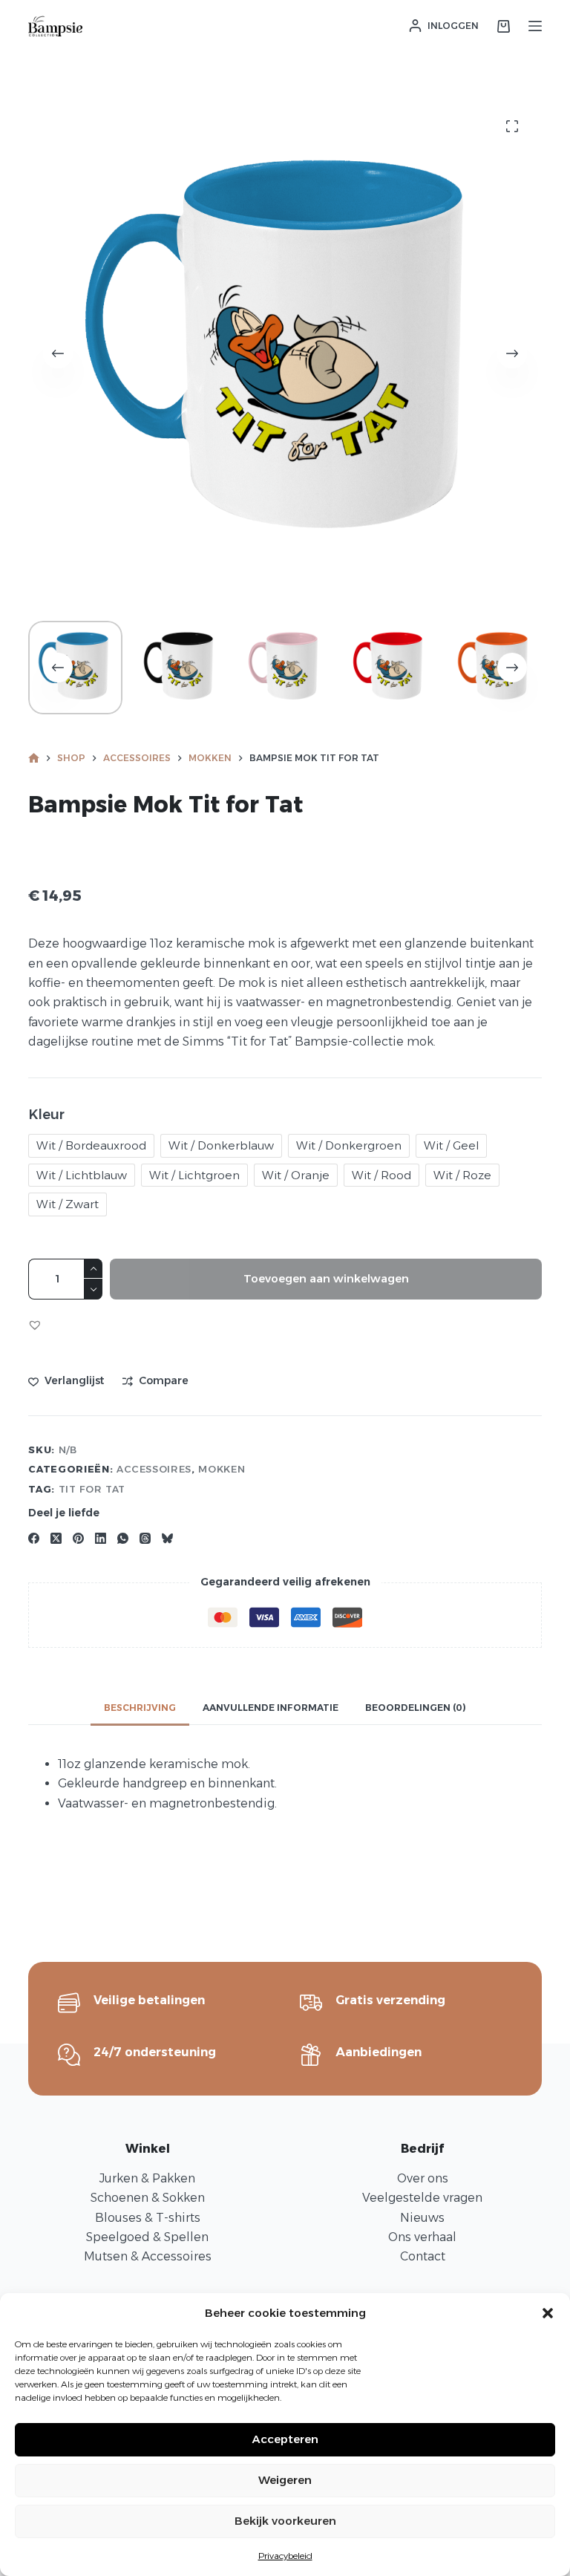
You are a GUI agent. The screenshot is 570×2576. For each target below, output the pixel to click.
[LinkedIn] (101, 1538)
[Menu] (535, 26)
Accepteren (285, 2439)
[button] (548, 2313)
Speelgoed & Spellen (147, 2237)
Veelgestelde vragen (422, 2198)
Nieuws (422, 2218)
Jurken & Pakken (147, 2178)
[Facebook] (34, 1538)
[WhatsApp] (123, 1538)
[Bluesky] (167, 1538)
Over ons (423, 2178)
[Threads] (145, 1538)
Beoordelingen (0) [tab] (416, 1708)
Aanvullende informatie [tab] (271, 1708)
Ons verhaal (422, 2237)
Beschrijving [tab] (140, 1708)
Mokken (222, 1469)
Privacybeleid (285, 2556)
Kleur (46, 1115)
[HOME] (34, 759)
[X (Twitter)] (56, 1538)
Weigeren (285, 2480)
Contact (423, 2256)
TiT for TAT (92, 1489)
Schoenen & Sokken (148, 2198)
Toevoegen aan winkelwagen (326, 1278)
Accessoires (154, 1469)
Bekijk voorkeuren (285, 2521)
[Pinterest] (78, 1538)
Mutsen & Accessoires (148, 2256)
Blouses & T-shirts (148, 2218)
